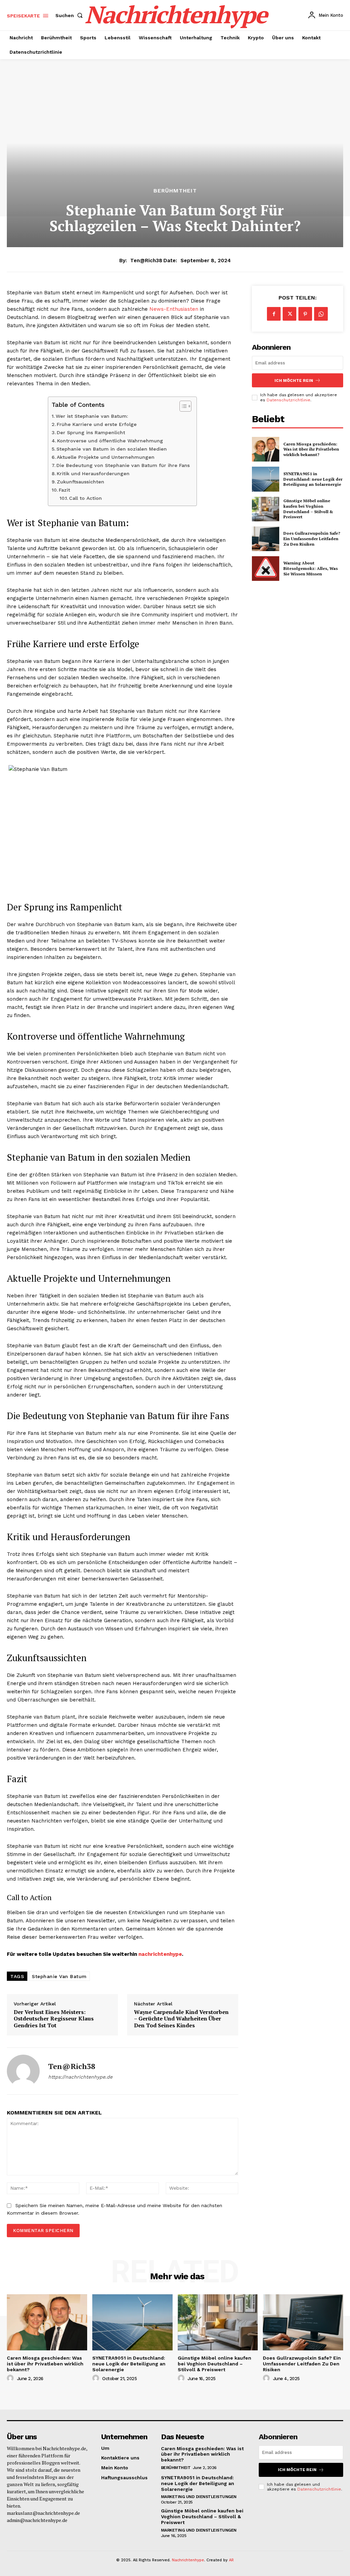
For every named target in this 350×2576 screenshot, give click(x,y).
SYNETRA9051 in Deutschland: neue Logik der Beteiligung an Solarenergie (313, 479)
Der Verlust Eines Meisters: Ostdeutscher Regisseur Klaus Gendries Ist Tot (54, 2019)
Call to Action (85, 498)
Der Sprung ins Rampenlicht (91, 432)
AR (231, 2560)
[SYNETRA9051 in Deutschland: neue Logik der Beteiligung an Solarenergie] (266, 479)
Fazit (64, 490)
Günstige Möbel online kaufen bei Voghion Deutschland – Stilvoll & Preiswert (308, 509)
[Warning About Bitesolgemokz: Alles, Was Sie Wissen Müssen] (266, 569)
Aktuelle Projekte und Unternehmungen (106, 457)
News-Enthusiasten (174, 309)
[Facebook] (274, 314)
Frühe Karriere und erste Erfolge (97, 424)
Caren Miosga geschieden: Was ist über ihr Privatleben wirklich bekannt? (311, 449)
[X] (290, 314)
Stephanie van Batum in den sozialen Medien (112, 449)
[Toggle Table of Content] (182, 406)
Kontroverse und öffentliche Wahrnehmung (110, 441)
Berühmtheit (175, 191)
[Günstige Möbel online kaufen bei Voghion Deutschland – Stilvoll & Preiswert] (266, 509)
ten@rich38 (146, 261)
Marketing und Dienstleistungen (199, 2497)
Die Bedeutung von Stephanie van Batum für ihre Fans (123, 465)
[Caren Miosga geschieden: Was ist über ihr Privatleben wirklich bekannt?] (266, 449)
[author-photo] (11, 2378)
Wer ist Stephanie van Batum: (92, 416)
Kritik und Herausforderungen (93, 473)
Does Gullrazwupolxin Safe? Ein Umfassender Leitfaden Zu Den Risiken (312, 538)
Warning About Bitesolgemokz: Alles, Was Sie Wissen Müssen (311, 568)
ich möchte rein (294, 381)
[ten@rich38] (23, 2071)
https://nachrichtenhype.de (80, 2077)
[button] (70, 15)
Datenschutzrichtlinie (288, 400)
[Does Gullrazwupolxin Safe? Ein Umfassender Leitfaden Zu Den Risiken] (266, 539)
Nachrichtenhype (188, 2560)
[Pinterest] (305, 314)
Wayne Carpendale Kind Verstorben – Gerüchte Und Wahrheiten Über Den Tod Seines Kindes (181, 2019)
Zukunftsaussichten (80, 482)
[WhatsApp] (321, 314)
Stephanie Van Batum (59, 1976)
